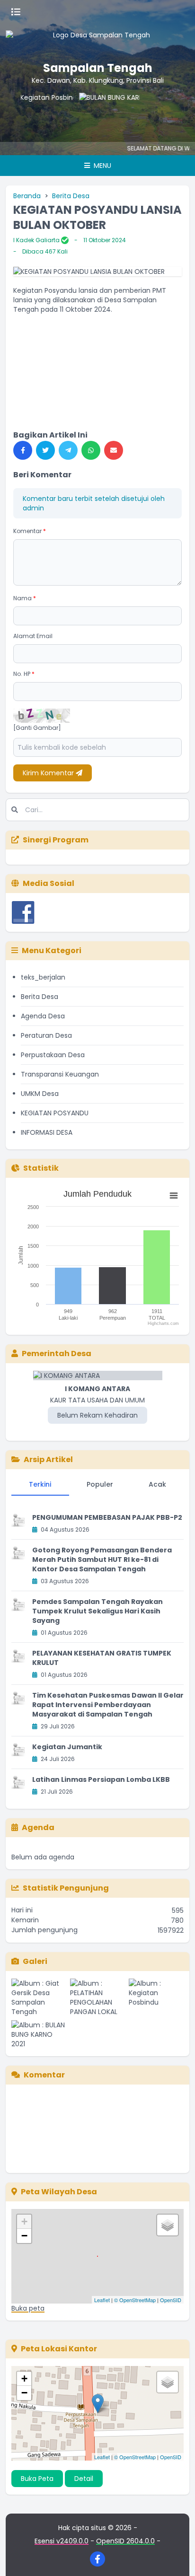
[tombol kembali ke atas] (176, 2557)
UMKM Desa (40, 1094)
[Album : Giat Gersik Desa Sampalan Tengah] (39, 1998)
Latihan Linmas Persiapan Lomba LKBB (101, 1779)
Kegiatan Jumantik (67, 1747)
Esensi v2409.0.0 (62, 2541)
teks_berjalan (43, 977)
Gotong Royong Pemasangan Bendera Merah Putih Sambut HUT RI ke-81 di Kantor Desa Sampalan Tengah (102, 1560)
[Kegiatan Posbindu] (32, 112)
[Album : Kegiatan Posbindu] (156, 1998)
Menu (102, 166)
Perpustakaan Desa (53, 1055)
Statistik (41, 1168)
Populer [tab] (100, 1484)
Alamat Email (33, 636)
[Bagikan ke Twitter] (45, 450)
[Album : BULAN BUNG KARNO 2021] (39, 2034)
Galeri (35, 1961)
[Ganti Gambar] (37, 728)
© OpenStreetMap (135, 2300)
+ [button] (24, 2221)
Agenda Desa (43, 1016)
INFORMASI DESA (47, 1132)
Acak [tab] (157, 1484)
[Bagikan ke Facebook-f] (23, 450)
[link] (97, 324)
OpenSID (171, 2300)
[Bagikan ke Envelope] (114, 450)
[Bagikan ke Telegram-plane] (68, 450)
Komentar (30, 531)
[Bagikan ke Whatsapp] (91, 450)
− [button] (24, 2236)
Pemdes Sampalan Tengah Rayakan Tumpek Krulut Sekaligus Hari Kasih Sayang (97, 1611)
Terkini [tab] (40, 1484)
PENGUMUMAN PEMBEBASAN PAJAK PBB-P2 (107, 1517)
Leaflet (102, 2300)
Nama (25, 598)
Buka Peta (37, 2479)
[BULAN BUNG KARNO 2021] (98, 112)
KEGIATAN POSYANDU (55, 1113)
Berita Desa (71, 196)
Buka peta (28, 2308)
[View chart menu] (174, 1196)
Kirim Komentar (49, 773)
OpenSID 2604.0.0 (125, 2541)
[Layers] (168, 2225)
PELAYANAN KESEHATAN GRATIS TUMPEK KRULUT (102, 1658)
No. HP (24, 674)
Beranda (27, 196)
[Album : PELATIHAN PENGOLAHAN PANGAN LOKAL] (97, 1998)
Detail (84, 2479)
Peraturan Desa (46, 1035)
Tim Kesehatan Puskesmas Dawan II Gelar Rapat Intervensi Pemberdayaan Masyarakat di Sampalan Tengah (108, 1705)
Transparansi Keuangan (60, 1074)
